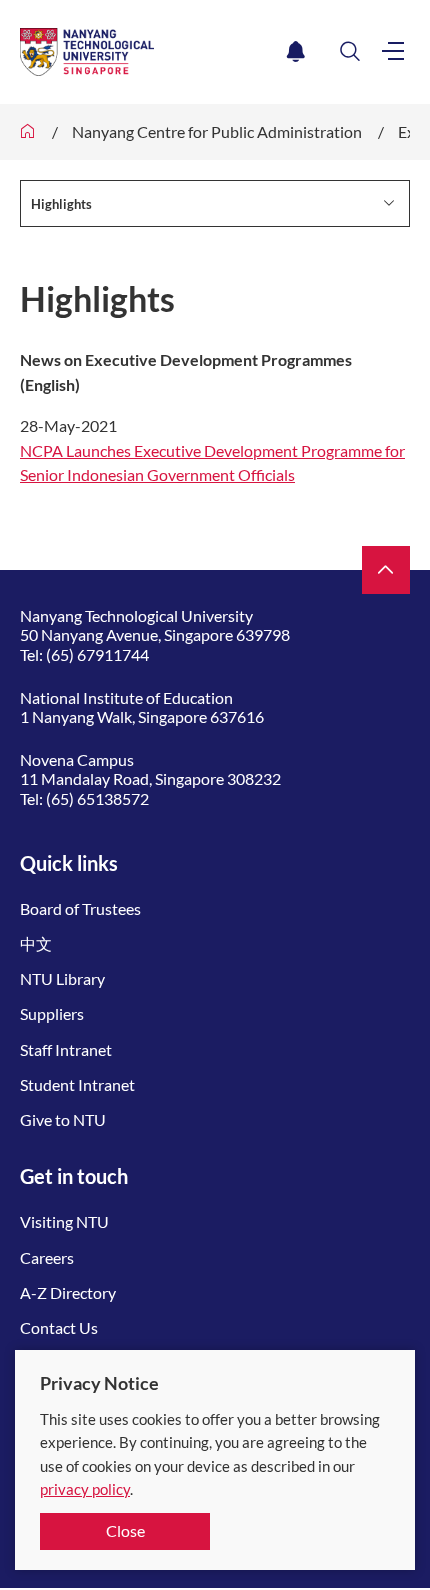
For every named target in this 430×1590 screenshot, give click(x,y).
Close (125, 1530)
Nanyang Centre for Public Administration (217, 131)
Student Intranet (77, 1084)
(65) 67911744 (97, 654)
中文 (36, 943)
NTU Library (62, 978)
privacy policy (85, 1489)
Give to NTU (63, 1119)
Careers (47, 1257)
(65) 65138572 (97, 798)
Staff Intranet (66, 1049)
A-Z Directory (68, 1292)
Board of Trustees (80, 908)
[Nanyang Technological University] (149, 52)
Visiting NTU (64, 1221)
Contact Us (59, 1327)
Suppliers (52, 1013)
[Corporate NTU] (28, 132)
